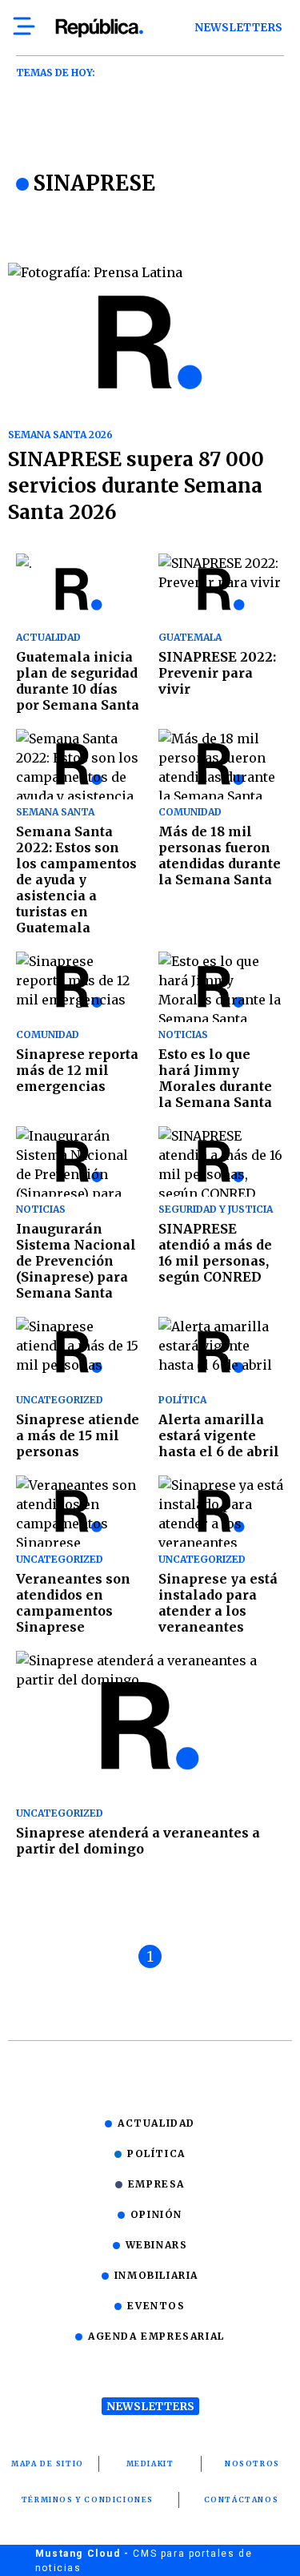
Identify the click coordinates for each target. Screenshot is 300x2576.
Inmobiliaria (156, 2275)
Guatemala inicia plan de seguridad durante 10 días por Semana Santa (78, 681)
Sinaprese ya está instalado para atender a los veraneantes (218, 1603)
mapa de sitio (48, 2463)
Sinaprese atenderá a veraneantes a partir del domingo (138, 1841)
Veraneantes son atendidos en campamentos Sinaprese (73, 1603)
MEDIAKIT (150, 2463)
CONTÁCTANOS (242, 2500)
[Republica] (99, 28)
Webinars (157, 2245)
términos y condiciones (88, 2500)
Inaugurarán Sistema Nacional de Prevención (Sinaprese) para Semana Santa (76, 1261)
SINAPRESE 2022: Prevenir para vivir (217, 673)
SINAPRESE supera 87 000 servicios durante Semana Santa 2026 (136, 486)
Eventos (156, 2306)
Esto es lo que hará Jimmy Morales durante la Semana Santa (215, 1078)
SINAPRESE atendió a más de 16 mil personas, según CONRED (215, 1253)
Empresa (156, 2184)
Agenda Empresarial (156, 2336)
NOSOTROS (252, 2463)
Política (156, 2153)
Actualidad (156, 2123)
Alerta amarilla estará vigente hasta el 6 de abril (219, 1435)
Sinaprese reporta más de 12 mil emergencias (77, 1070)
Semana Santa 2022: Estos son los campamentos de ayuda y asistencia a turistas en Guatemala (76, 879)
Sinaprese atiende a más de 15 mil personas (78, 1435)
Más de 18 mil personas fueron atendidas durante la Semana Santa (220, 855)
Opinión (156, 2214)
